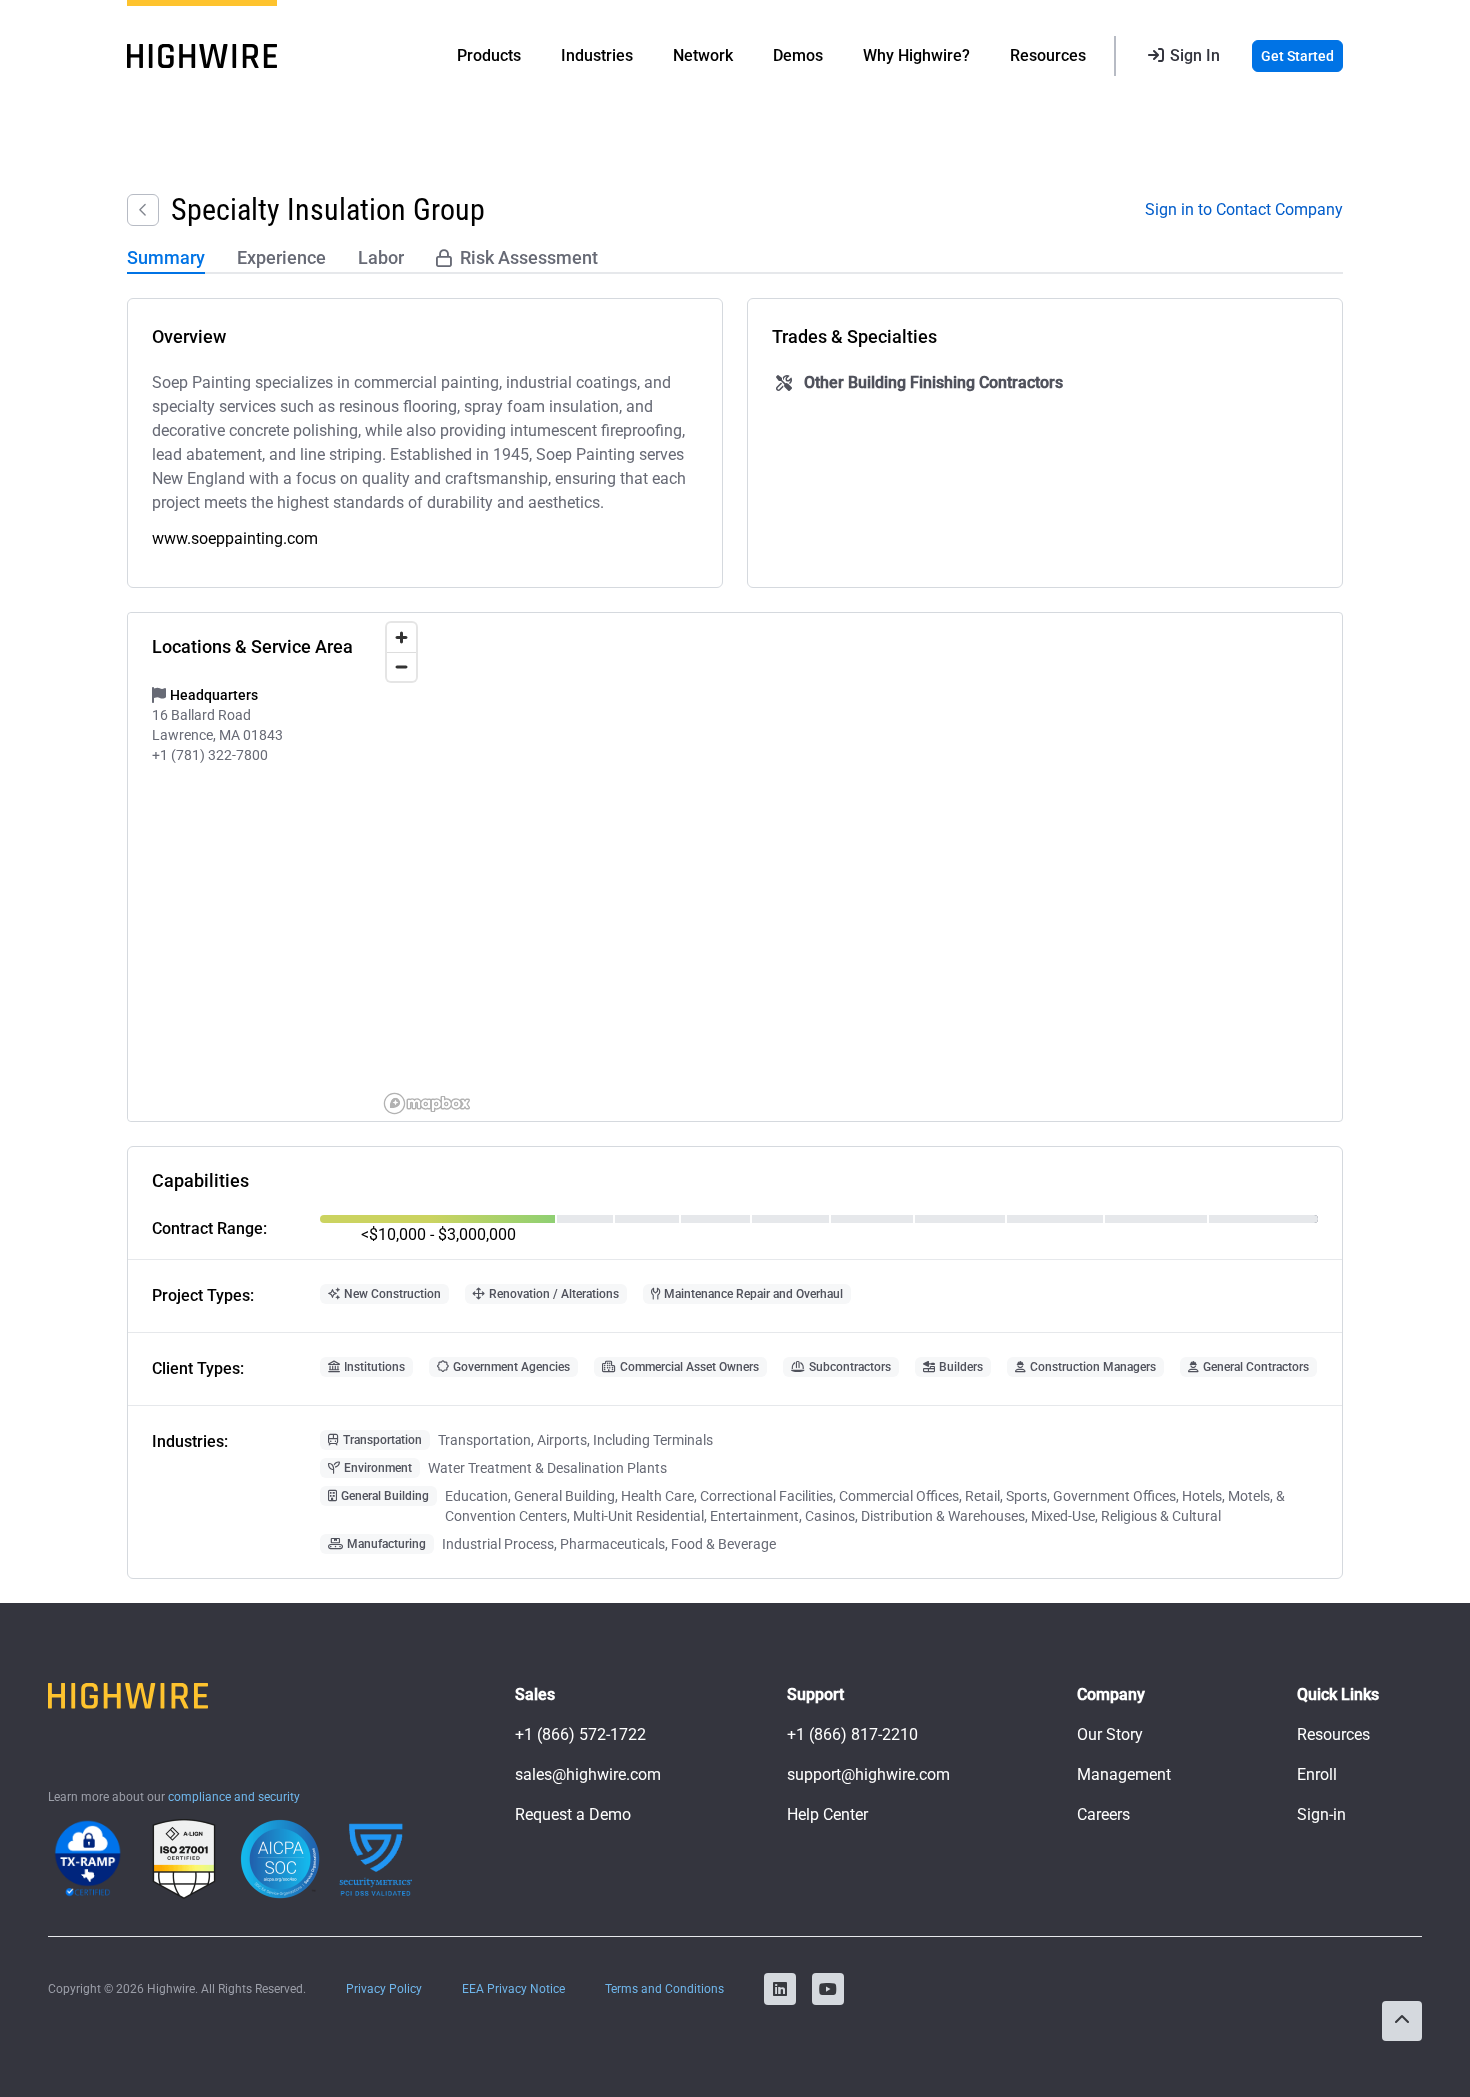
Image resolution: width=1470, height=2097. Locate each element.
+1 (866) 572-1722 (580, 1734)
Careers (1103, 1814)
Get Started (1297, 56)
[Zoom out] (401, 666)
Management (1124, 1774)
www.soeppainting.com (235, 538)
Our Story (1110, 1734)
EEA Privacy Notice (513, 1989)
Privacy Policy (384, 1989)
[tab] (166, 259)
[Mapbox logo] (427, 1103)
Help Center (827, 1814)
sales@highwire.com (588, 1774)
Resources (1333, 1734)
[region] (859, 867)
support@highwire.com (868, 1774)
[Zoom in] (401, 637)
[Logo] (202, 56)
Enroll (1317, 1774)
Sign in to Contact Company (1244, 209)
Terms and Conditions (664, 1989)
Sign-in (1321, 1814)
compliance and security (234, 1797)
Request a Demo (573, 1814)
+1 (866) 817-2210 (852, 1734)
